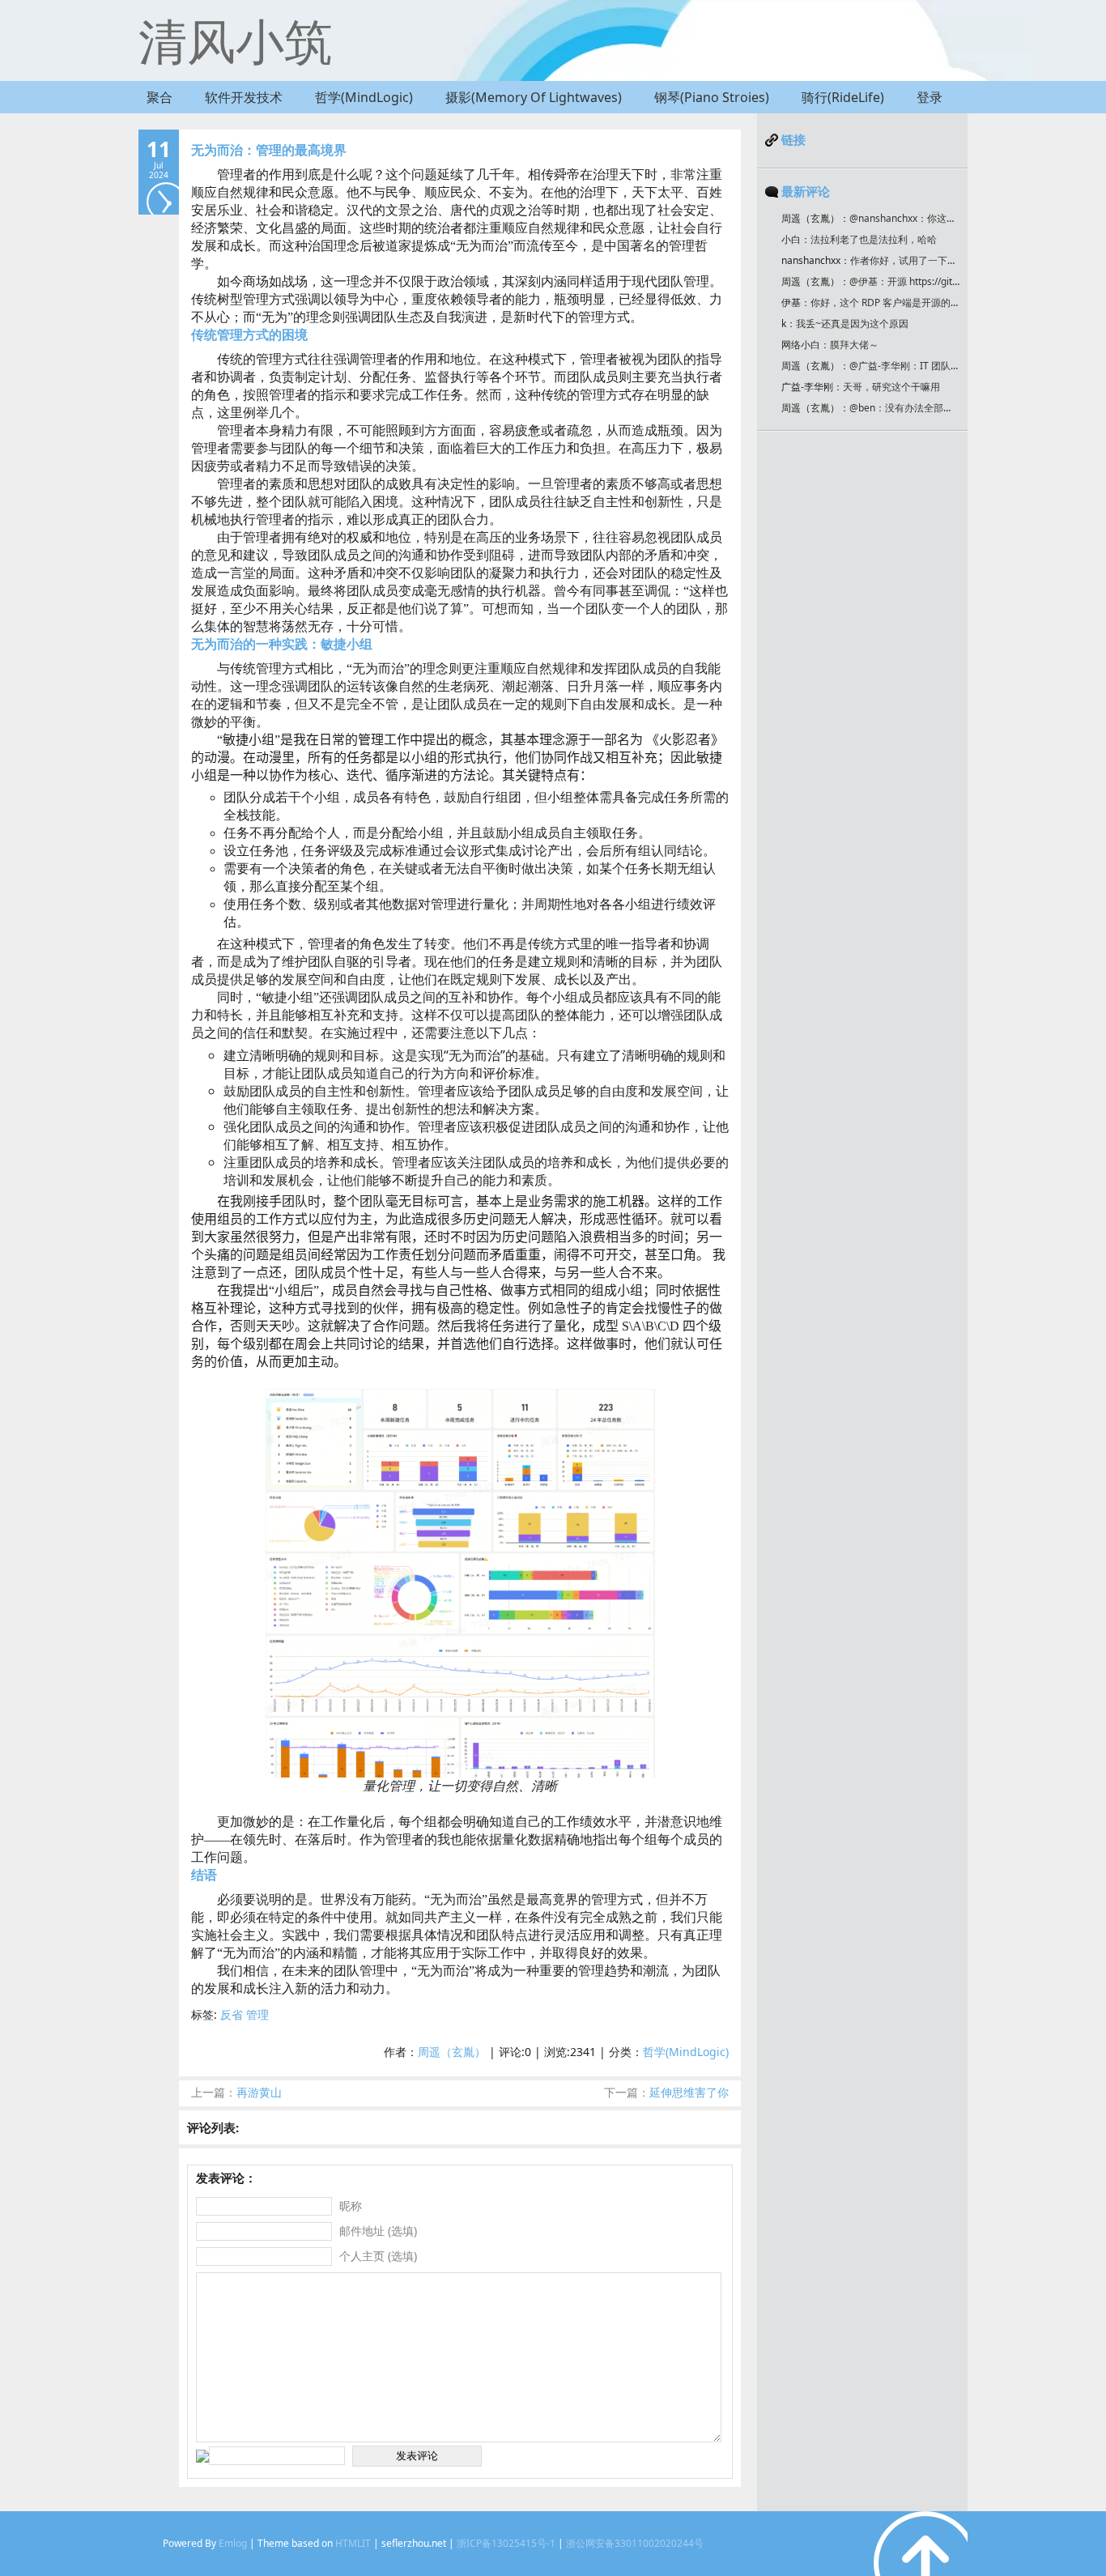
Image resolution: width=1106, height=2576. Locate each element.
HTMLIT (353, 2543)
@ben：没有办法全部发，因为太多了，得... (944, 408)
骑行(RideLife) (843, 97)
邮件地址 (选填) (378, 2231)
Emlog (233, 2543)
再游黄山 (236, 2092)
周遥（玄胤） (452, 2052)
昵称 (351, 2206)
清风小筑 (236, 40)
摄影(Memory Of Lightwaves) (534, 97)
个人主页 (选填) (378, 2256)
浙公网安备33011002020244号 (635, 2543)
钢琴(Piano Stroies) (712, 97)
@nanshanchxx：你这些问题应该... (926, 218)
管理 (257, 2014)
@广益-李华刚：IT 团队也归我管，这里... (938, 366)
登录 (929, 97)
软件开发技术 (244, 97)
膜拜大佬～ (854, 345)
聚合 (160, 97)
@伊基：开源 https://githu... (910, 281)
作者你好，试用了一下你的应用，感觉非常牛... (951, 260)
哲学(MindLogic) (364, 97)
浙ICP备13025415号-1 (506, 2543)
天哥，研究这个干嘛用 (891, 387)
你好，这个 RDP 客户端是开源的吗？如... (899, 302)
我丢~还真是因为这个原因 (852, 324)
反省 (232, 2014)
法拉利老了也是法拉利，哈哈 (874, 239)
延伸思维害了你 (666, 2092)
